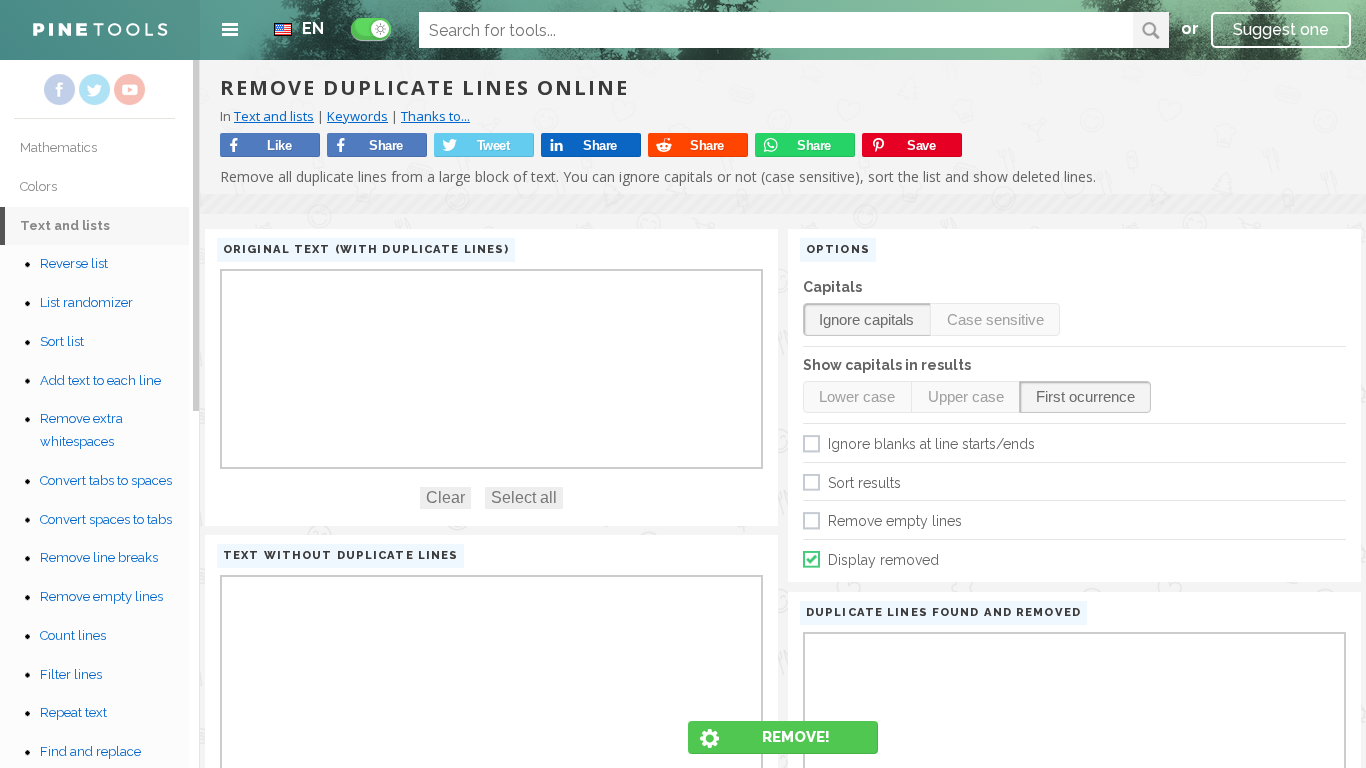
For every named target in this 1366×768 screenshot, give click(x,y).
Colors (38, 186)
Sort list (62, 341)
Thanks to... (435, 116)
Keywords (357, 116)
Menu (230, 30)
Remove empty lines (101, 596)
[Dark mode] (371, 29)
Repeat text (73, 712)
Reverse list (74, 263)
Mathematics (58, 147)
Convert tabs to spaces (106, 480)
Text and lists (65, 225)
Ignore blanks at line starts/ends (931, 444)
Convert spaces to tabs (106, 519)
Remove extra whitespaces (81, 430)
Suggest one (1281, 29)
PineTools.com (100, 30)
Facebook (59, 89)
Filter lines (71, 674)
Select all (524, 497)
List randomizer (86, 302)
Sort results (864, 483)
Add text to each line (100, 380)
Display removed (883, 560)
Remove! (796, 737)
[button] (867, 319)
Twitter (94, 89)
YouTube (129, 89)
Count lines (73, 635)
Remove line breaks (99, 557)
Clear (445, 497)
